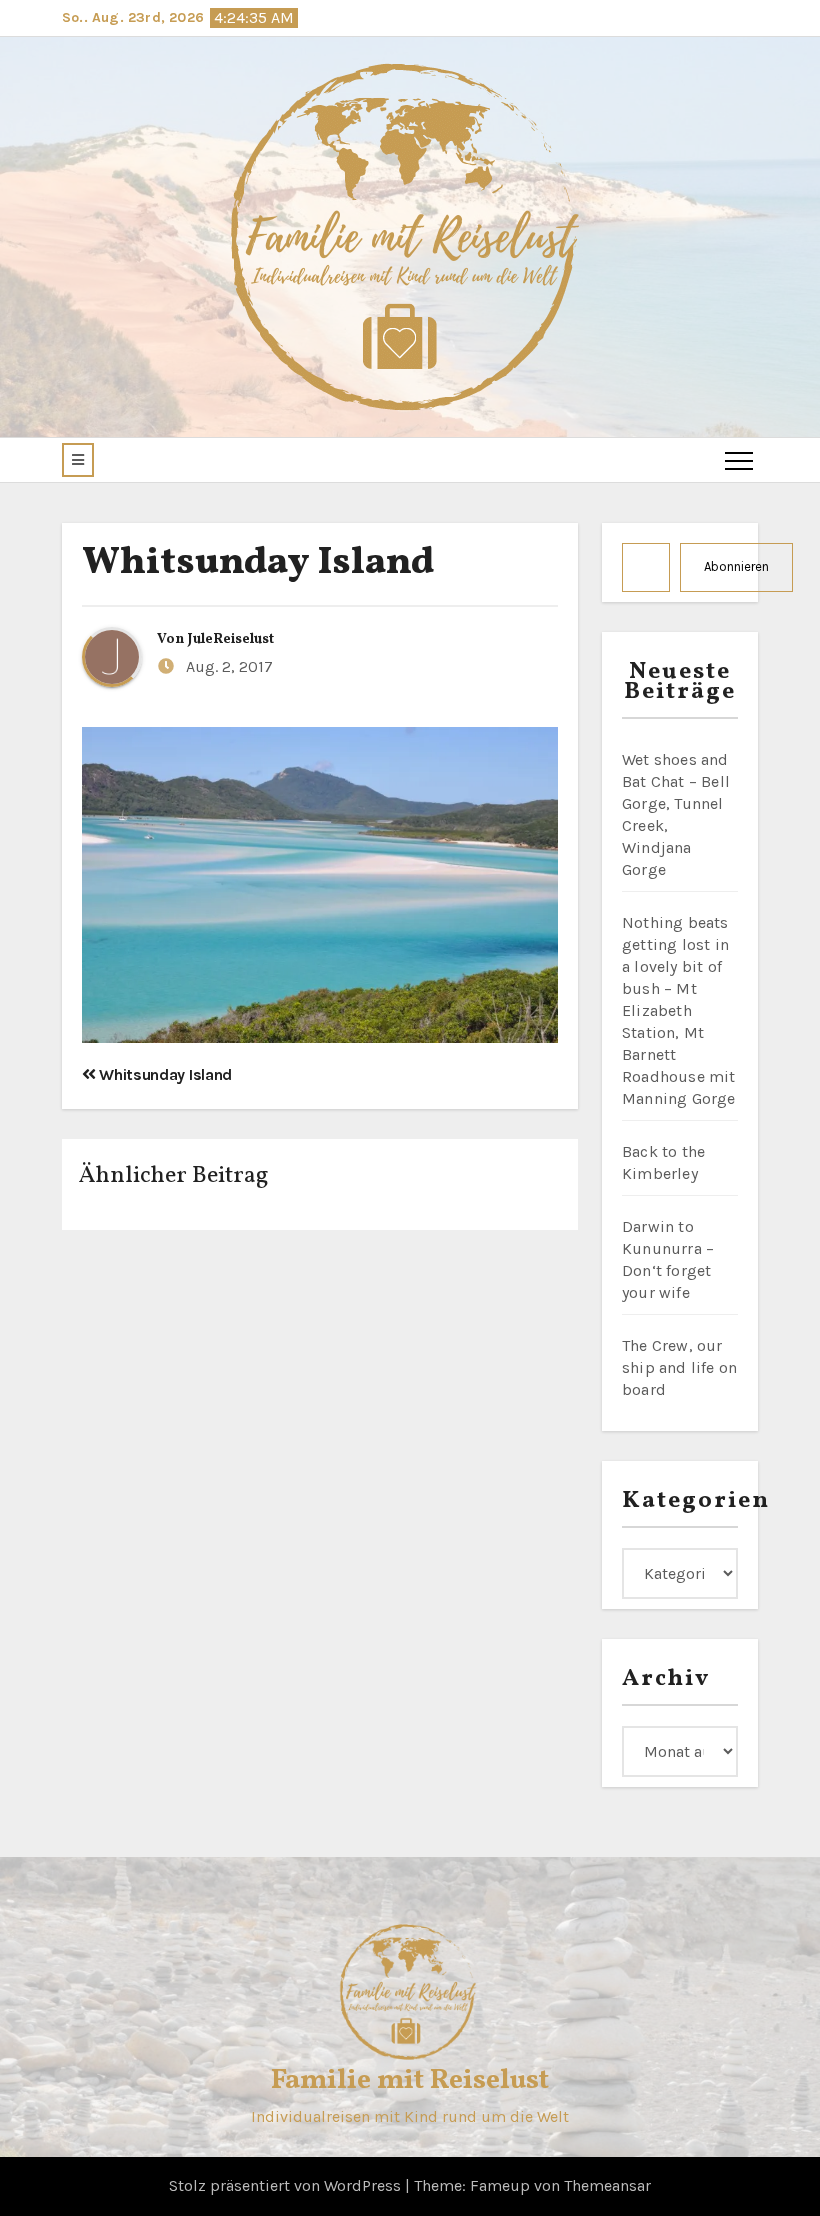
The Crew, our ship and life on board (679, 1367)
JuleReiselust (231, 639)
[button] (78, 460)
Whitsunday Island (258, 563)
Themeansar (607, 2185)
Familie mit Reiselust (410, 2080)
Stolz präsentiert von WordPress (287, 2185)
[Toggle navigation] (739, 460)
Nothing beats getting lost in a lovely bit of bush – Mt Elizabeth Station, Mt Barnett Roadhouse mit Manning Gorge (679, 1010)
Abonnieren (736, 566)
